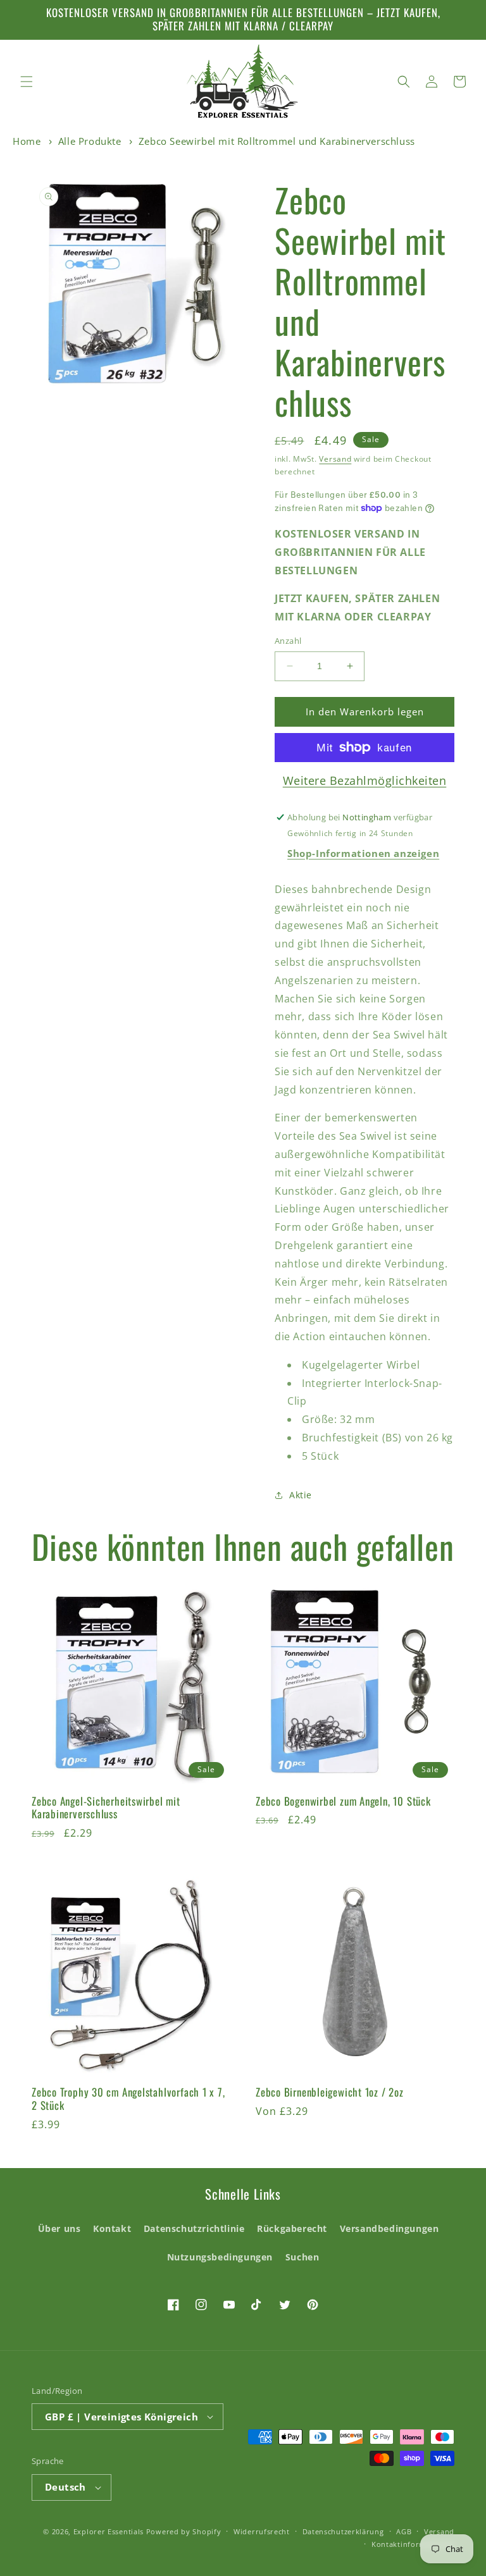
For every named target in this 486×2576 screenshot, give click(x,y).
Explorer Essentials (109, 2531)
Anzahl (288, 641)
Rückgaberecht (292, 2228)
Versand (335, 459)
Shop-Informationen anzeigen (363, 853)
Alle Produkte (90, 141)
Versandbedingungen (389, 2228)
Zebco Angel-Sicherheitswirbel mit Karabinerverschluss (106, 1808)
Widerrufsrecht (262, 2531)
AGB (404, 2531)
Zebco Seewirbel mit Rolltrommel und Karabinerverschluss (277, 141)
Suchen (302, 2257)
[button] (27, 82)
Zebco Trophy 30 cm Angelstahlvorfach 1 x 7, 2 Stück (128, 2099)
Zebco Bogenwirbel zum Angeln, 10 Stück (343, 1802)
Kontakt (112, 2228)
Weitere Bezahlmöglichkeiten (365, 780)
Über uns (59, 2228)
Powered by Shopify (184, 2531)
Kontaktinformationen (413, 2544)
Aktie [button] (301, 1495)
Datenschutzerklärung (343, 2531)
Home (27, 141)
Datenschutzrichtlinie (194, 2228)
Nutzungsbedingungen (220, 2257)
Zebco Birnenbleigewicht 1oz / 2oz (330, 2092)
